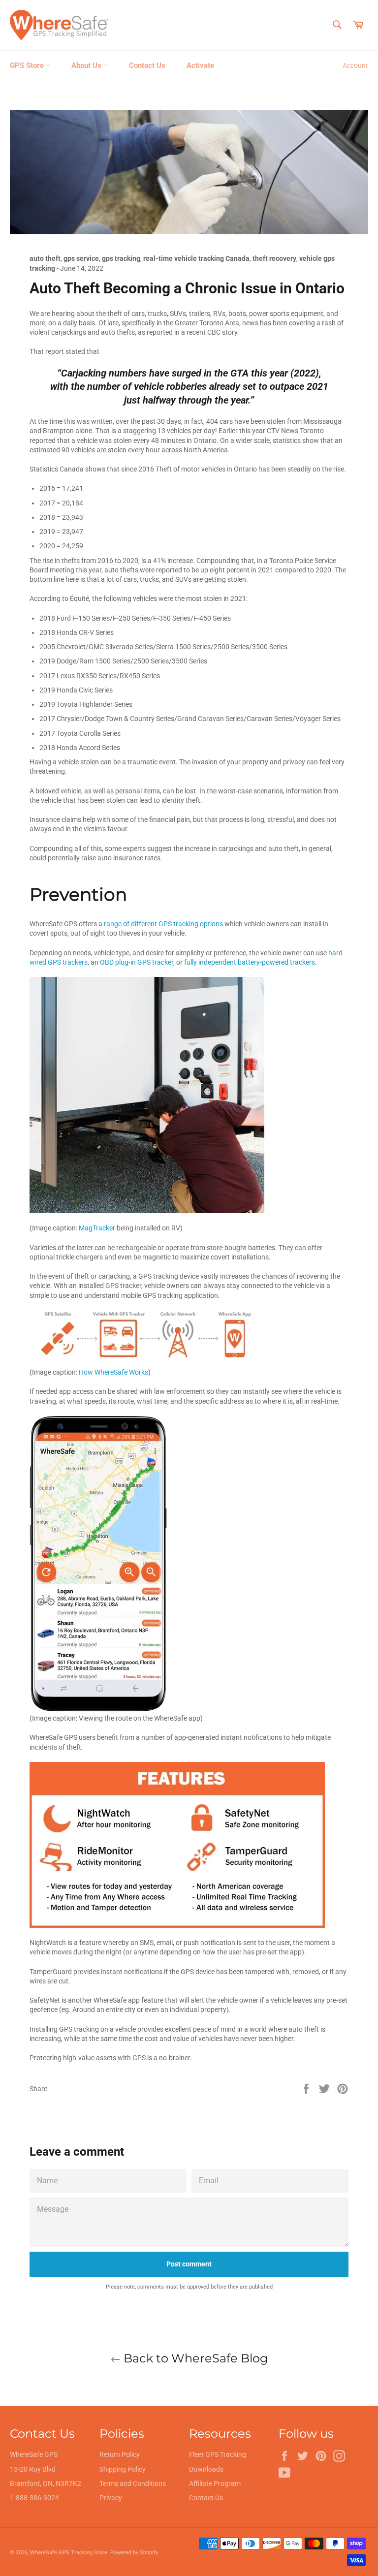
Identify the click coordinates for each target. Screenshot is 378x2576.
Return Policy (120, 2454)
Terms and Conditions (133, 2483)
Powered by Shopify (134, 2553)
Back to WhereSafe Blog (194, 2358)
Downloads (206, 2469)
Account (355, 65)
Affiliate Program (215, 2483)
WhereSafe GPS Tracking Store (69, 2553)
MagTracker (97, 1228)
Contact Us (147, 65)
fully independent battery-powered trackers (250, 962)
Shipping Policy (123, 2469)
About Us (87, 65)
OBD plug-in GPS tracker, (137, 962)
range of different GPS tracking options (163, 924)
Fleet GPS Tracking (218, 2454)
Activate (200, 65)
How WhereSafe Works (113, 1372)
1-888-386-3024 (34, 2498)
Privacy (111, 2498)
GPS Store (28, 65)
